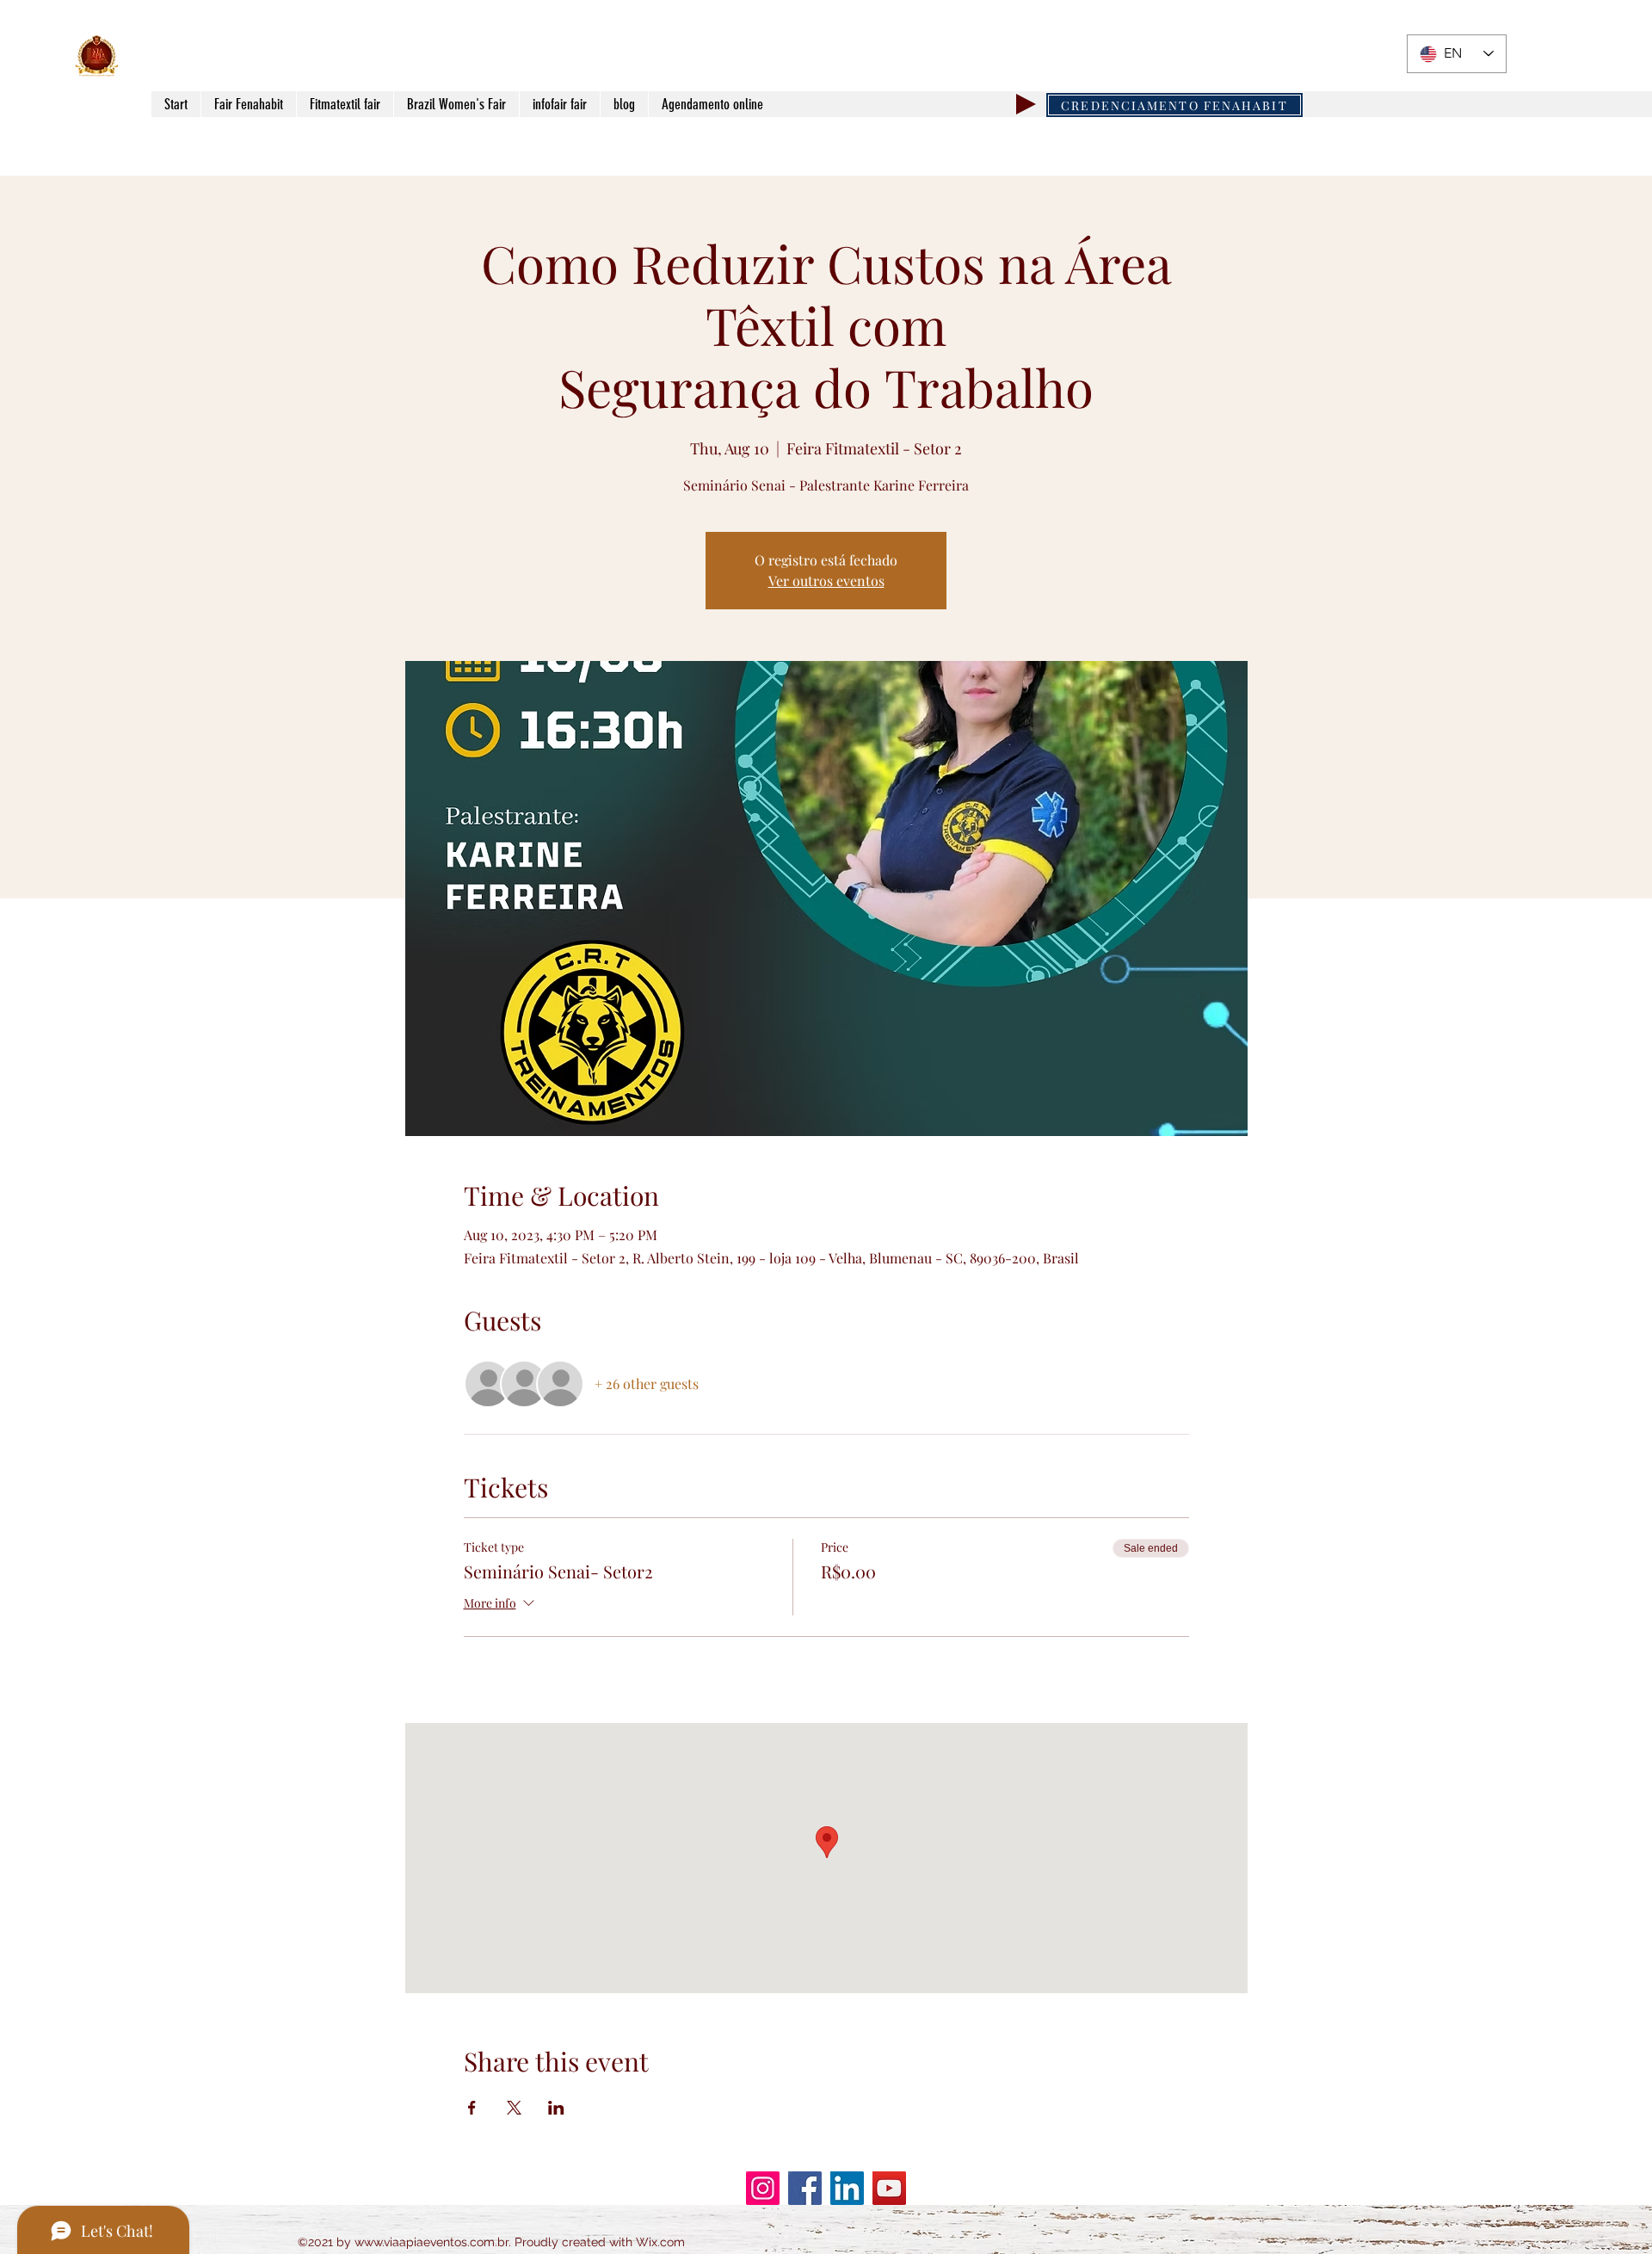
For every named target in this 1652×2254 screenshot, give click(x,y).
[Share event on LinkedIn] (556, 2108)
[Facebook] (805, 2188)
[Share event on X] (514, 2108)
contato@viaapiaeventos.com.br (1278, 59)
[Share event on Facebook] (472, 2108)
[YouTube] (889, 2188)
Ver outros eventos (826, 580)
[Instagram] (763, 2188)
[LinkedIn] (847, 2188)
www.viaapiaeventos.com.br (431, 2242)
